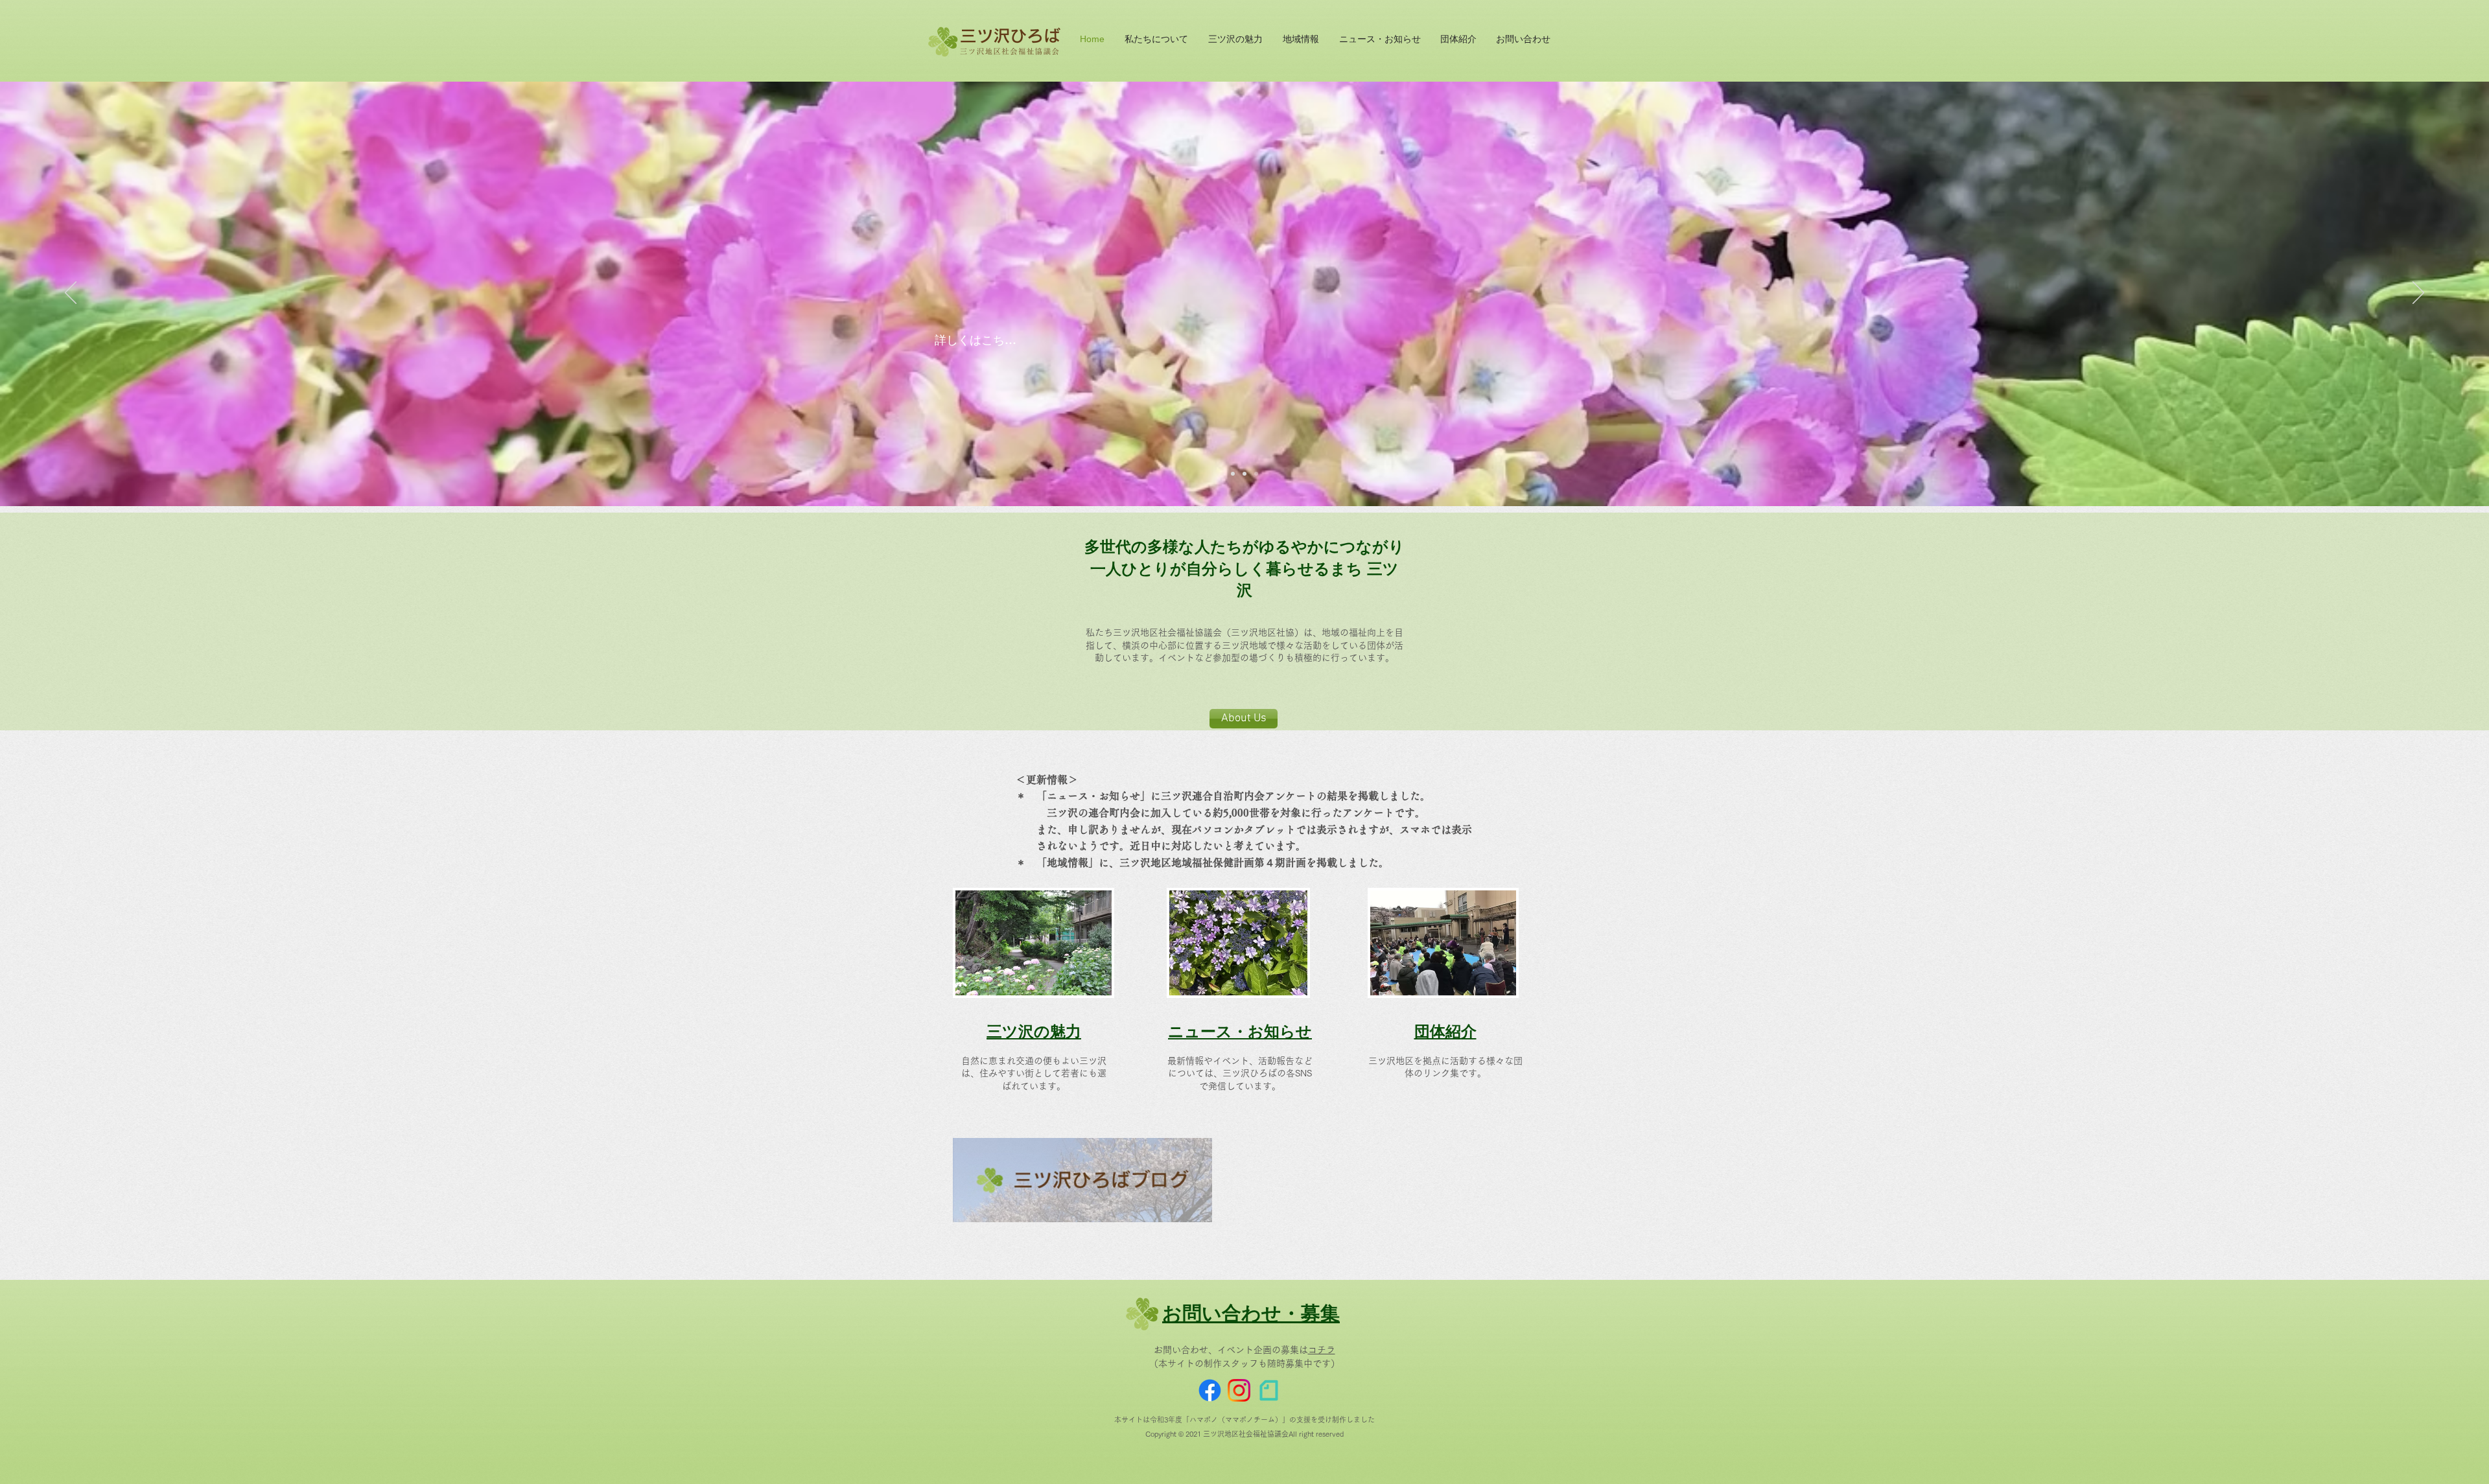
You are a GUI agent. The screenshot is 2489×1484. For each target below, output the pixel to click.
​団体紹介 (1445, 1031)
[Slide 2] (1244, 474)
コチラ (1322, 1350)
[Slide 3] (1256, 474)
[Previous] (71, 294)
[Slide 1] (1233, 474)
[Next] (2418, 294)
